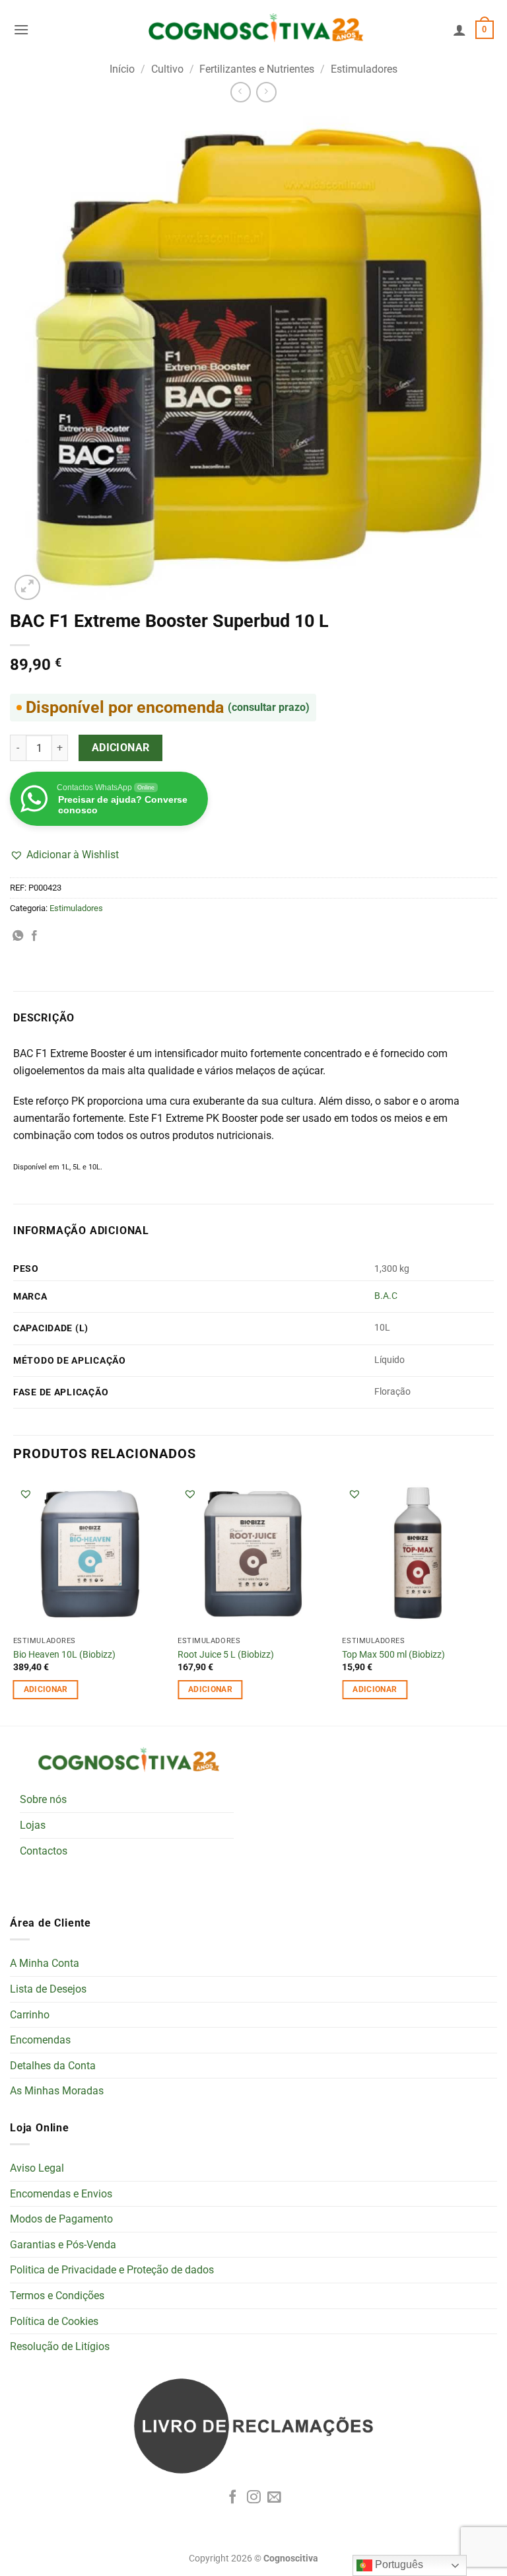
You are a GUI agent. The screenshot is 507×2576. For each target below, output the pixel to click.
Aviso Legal (37, 2168)
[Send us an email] (274, 2498)
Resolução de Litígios (60, 2346)
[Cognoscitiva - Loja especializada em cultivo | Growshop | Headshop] (253, 30)
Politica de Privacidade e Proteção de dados (112, 2270)
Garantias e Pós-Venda (63, 2245)
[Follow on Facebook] (233, 2498)
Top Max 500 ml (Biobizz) (393, 1655)
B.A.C (386, 1296)
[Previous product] (266, 92)
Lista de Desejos (48, 1989)
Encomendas (40, 2040)
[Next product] (241, 92)
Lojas (33, 1825)
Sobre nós (43, 1799)
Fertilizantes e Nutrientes (257, 69)
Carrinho (30, 2015)
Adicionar (121, 748)
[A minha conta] (459, 30)
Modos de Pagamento (61, 2219)
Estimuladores (364, 69)
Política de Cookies (54, 2321)
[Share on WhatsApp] (18, 936)
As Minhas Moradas (57, 2091)
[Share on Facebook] (34, 936)
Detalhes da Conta (53, 2066)
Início (122, 69)
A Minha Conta (45, 1963)
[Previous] (14, 1601)
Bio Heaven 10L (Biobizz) (64, 1655)
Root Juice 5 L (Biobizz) (226, 1655)
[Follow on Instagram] (254, 2498)
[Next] (493, 1601)
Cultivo (167, 69)
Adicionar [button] (46, 1689)
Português (398, 2564)
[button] (21, 29)
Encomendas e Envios (61, 2194)
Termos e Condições (57, 2296)
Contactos (44, 1851)
